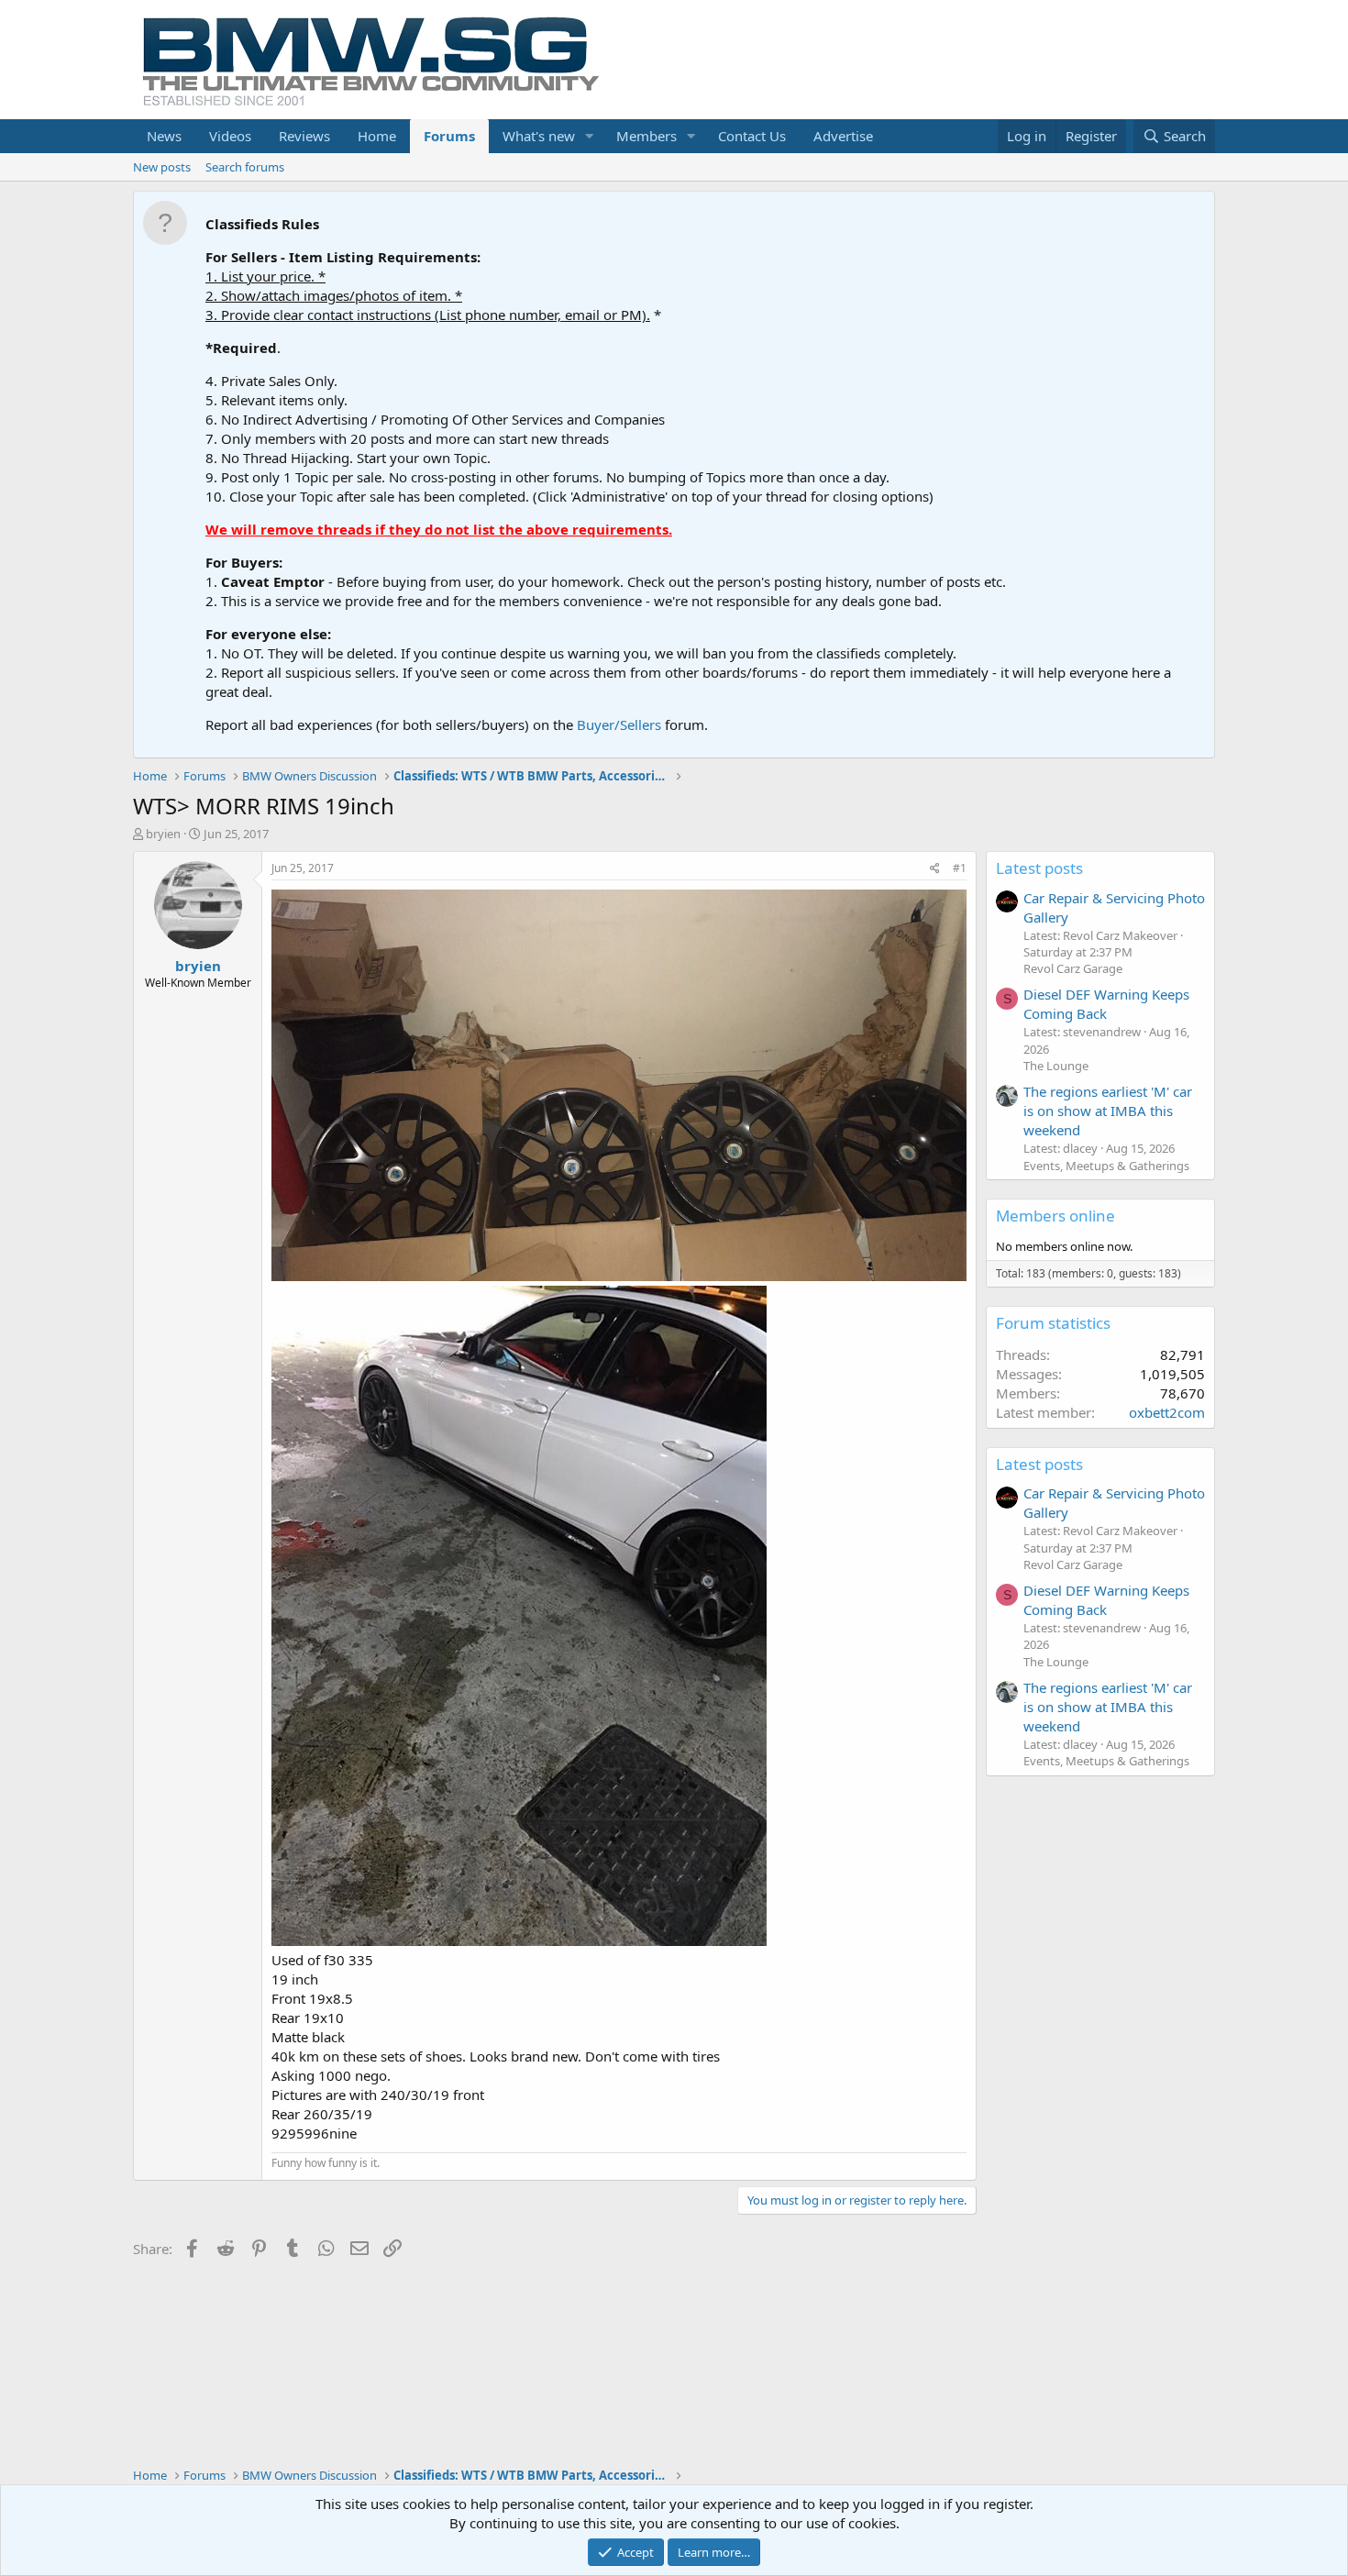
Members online (1055, 1216)
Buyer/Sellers (619, 724)
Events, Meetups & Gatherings (1106, 1166)
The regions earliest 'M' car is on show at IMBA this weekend (1108, 1111)
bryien (163, 834)
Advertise (843, 136)
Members (646, 136)
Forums (449, 136)
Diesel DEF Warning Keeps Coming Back (1106, 1004)
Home (377, 136)
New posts (162, 167)
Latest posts (1039, 868)
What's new (539, 136)
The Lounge (1056, 1066)
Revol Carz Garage (1073, 968)
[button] (590, 136)
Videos (230, 136)
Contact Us (752, 136)
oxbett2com (1167, 1412)
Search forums (245, 167)
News (164, 136)
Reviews (304, 136)
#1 (960, 868)
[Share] (935, 869)
